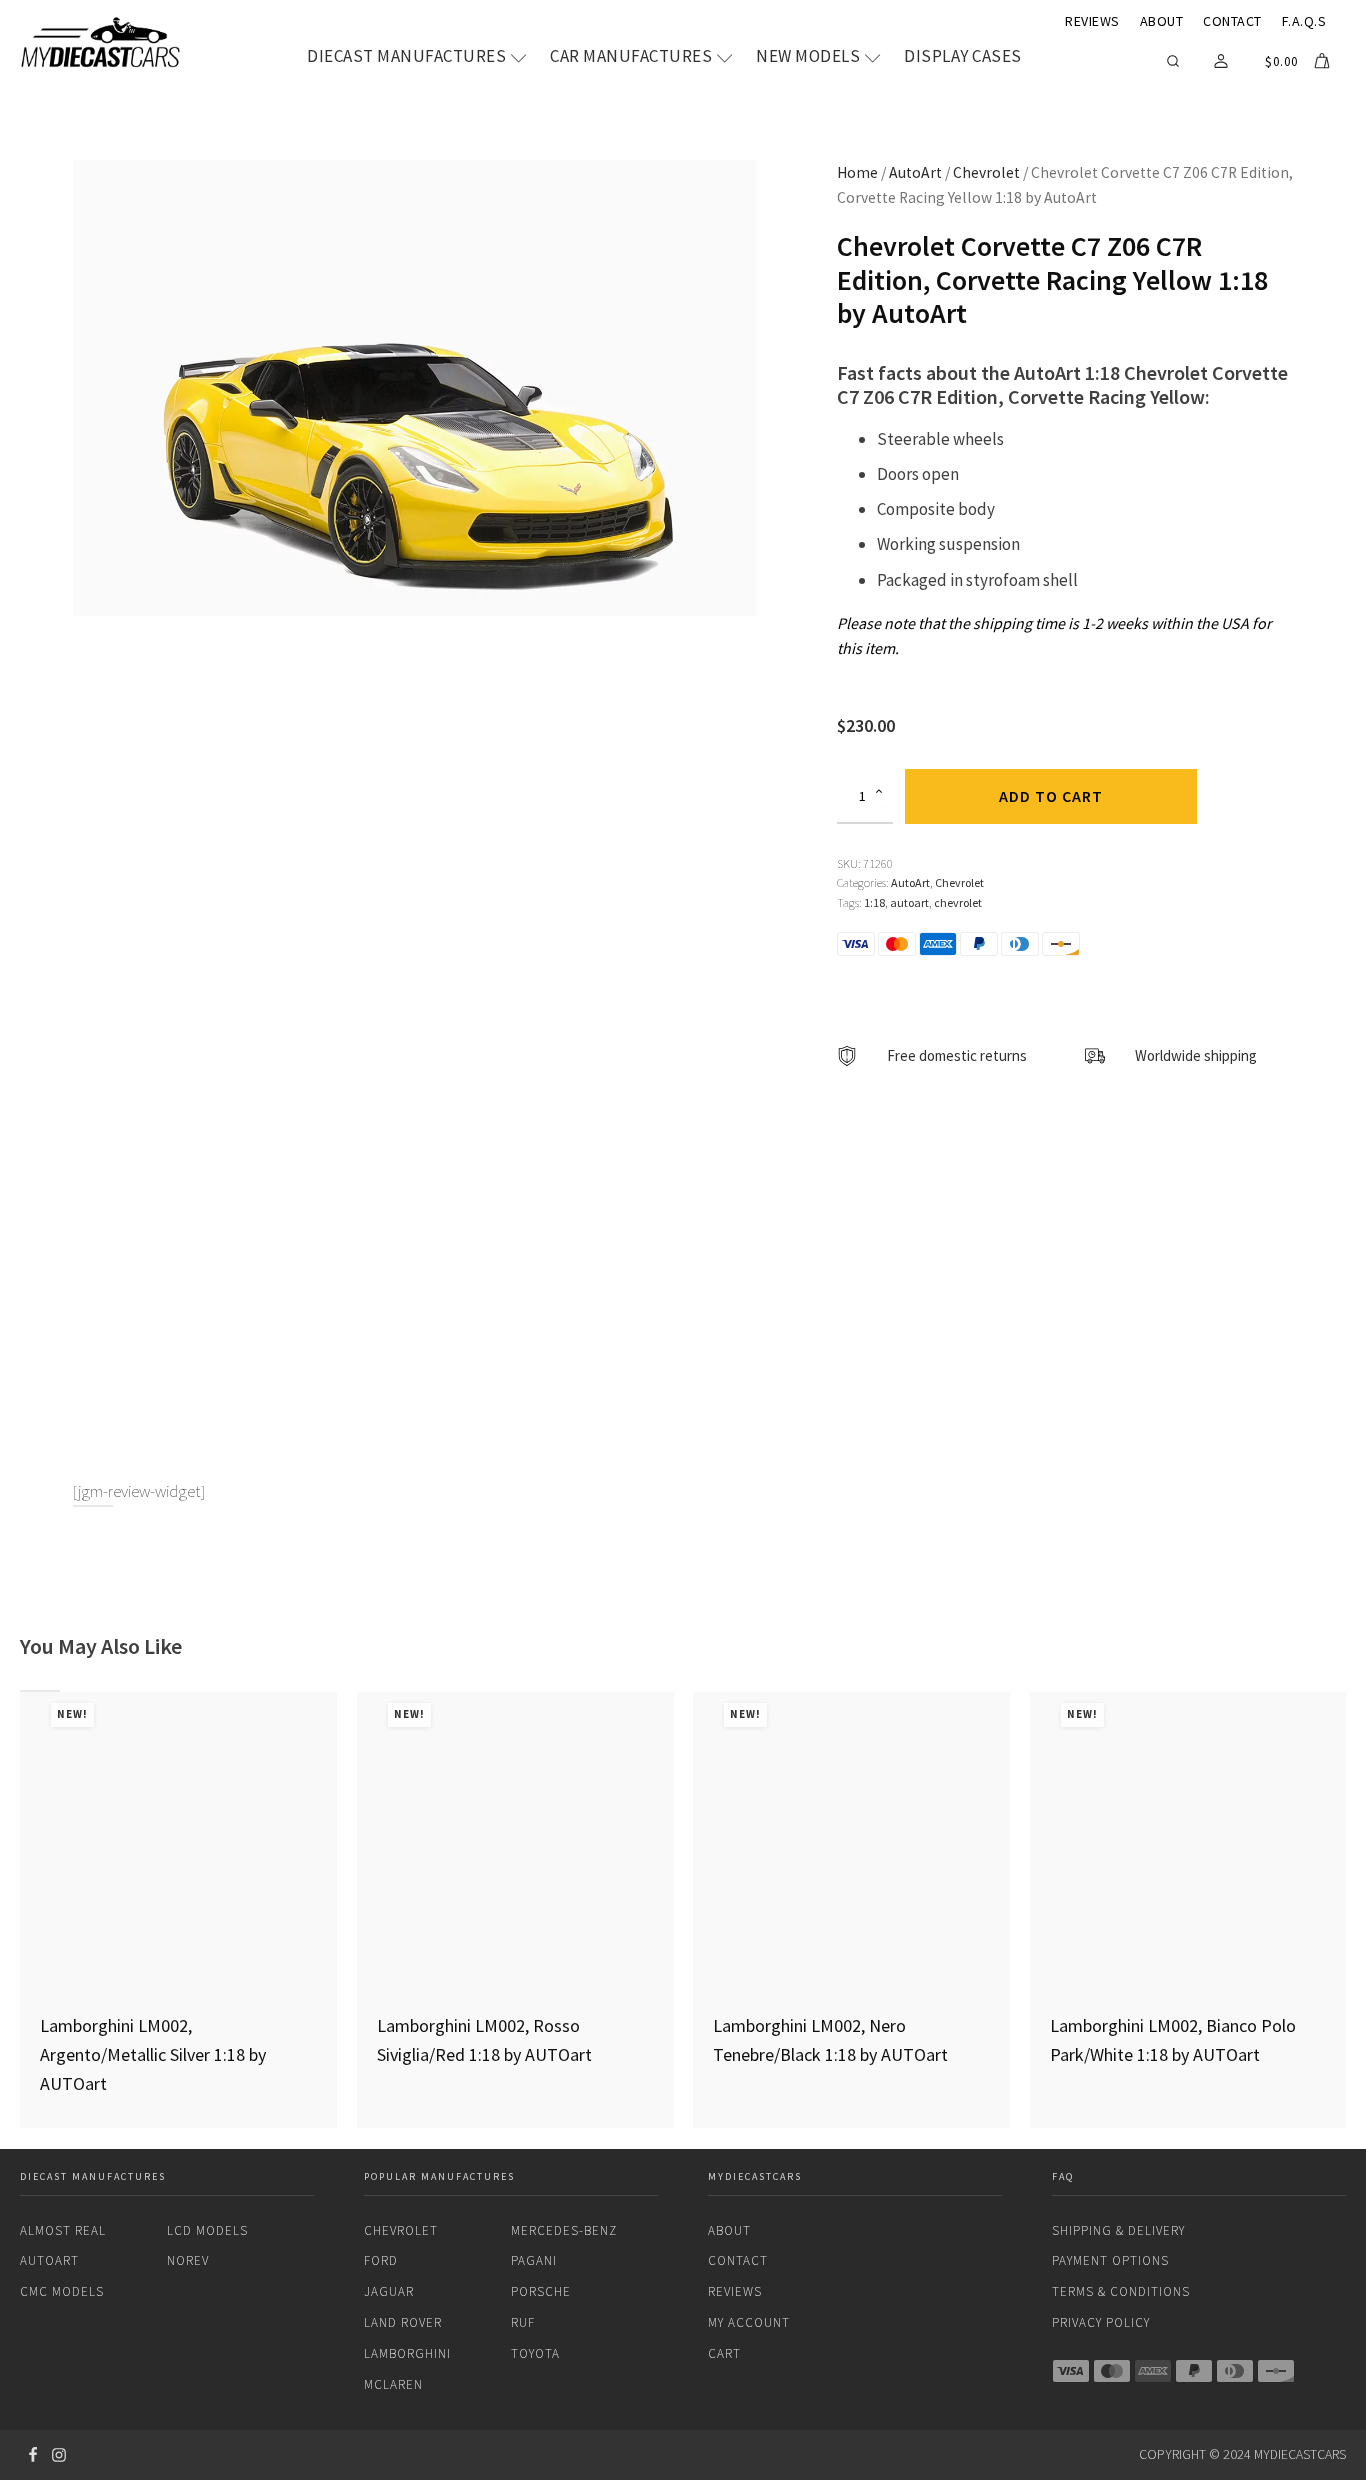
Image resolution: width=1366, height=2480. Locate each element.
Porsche (541, 2291)
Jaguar (389, 2291)
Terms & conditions (1121, 2291)
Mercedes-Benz (564, 2230)
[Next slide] (1346, 1910)
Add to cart (1051, 796)
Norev (188, 2260)
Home (857, 172)
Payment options (1110, 2260)
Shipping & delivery (1118, 2230)
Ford (381, 2260)
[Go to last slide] (20, 1910)
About (1162, 21)
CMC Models (62, 2291)
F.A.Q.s (1304, 21)
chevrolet (958, 902)
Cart (724, 2353)
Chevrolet (986, 172)
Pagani (534, 2260)
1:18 (874, 902)
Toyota (535, 2353)
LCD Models (207, 2230)
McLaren (393, 2384)
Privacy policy (1101, 2322)
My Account (749, 2322)
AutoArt (915, 172)
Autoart (49, 2260)
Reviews (1092, 21)
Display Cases (963, 56)
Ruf (523, 2322)
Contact (1232, 21)
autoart (909, 902)
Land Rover (403, 2322)
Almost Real (63, 2230)
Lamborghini (407, 2353)
